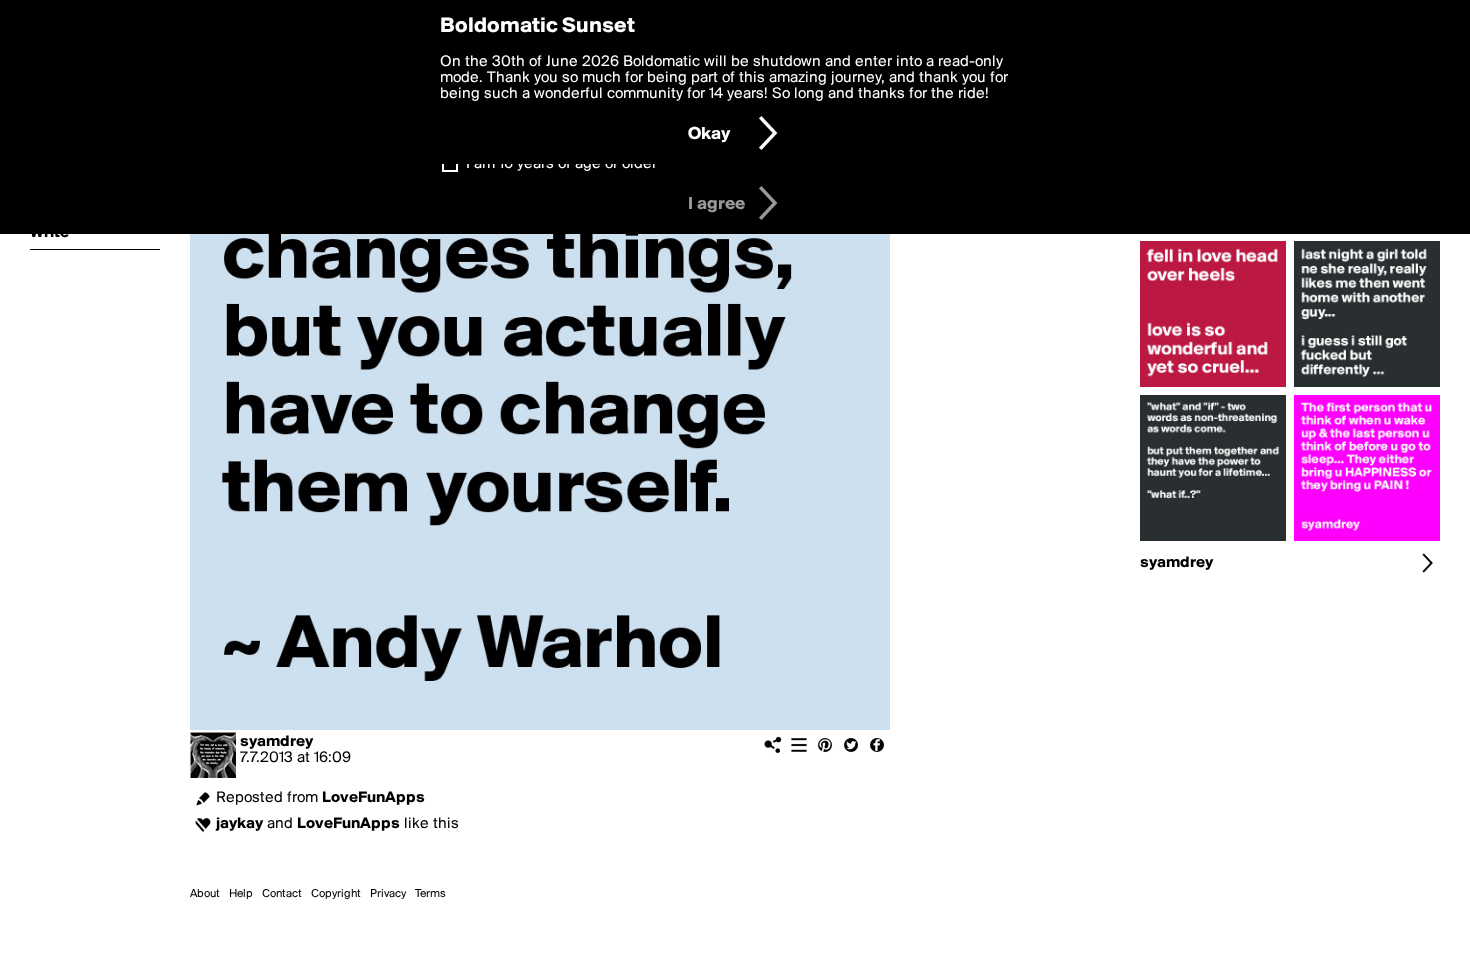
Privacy (388, 894)
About (205, 894)
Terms (430, 894)
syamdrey (276, 742)
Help (241, 894)
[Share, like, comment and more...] (1213, 387)
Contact (282, 894)
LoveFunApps (373, 798)
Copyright (336, 894)
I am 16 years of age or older (561, 164)
